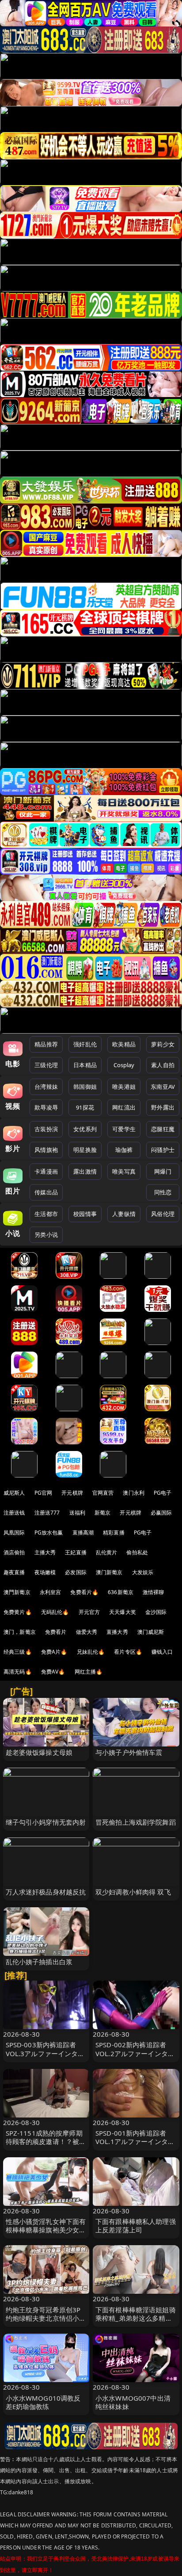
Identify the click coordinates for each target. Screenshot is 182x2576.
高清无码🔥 (18, 1672)
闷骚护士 (163, 1150)
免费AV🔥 (53, 1672)
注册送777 (47, 1513)
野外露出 (163, 1107)
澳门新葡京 (109, 1572)
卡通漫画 (46, 1171)
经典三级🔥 (18, 1652)
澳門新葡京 (17, 1592)
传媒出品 (46, 1192)
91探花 (85, 1107)
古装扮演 (46, 1129)
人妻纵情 (124, 1214)
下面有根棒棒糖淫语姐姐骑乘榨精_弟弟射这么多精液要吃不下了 (136, 2318)
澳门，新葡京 (20, 1632)
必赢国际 (161, 1513)
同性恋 (163, 1192)
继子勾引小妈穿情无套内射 (46, 1822)
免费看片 (56, 1632)
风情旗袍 (46, 1150)
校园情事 (85, 1214)
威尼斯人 (14, 1493)
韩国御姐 (85, 1087)
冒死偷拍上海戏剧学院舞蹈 (136, 1822)
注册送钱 (14, 1513)
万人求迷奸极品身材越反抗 (46, 1892)
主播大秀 (45, 1552)
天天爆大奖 (123, 1612)
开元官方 (89, 1612)
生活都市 (46, 1214)
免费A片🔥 (54, 1652)
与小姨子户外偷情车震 (129, 1752)
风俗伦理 (163, 1214)
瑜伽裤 (124, 1150)
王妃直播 (76, 1552)
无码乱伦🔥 (55, 1612)
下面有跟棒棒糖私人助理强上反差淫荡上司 (136, 2226)
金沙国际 (156, 1612)
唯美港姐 (124, 1087)
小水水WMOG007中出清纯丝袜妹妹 (133, 2402)
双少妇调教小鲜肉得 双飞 (133, 1892)
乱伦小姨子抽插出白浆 (39, 1962)
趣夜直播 (14, 1572)
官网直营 (103, 1493)
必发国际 (76, 1572)
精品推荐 (46, 1044)
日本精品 (85, 1065)
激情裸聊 (154, 1592)
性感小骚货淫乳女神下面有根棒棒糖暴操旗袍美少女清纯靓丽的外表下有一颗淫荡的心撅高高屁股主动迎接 (46, 2234)
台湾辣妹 (46, 1087)
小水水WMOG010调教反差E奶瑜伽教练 (43, 2402)
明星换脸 (85, 1150)
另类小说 (46, 1235)
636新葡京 (121, 1592)
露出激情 (85, 1171)
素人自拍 (163, 1065)
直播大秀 (117, 1632)
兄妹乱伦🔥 (91, 1652)
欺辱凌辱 (46, 1107)
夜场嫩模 (45, 1572)
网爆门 (163, 1171)
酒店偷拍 (14, 1552)
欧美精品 (124, 1044)
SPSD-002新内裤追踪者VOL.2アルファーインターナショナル (135, 2053)
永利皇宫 (51, 1592)
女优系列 (85, 1129)
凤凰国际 (14, 1532)
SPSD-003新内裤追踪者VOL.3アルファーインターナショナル (45, 2053)
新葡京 (102, 1513)
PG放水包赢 (49, 1532)
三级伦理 (46, 1065)
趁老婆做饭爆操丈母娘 (39, 1752)
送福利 (77, 1513)
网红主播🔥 (89, 1672)
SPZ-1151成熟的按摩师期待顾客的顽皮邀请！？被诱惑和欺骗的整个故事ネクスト (46, 2146)
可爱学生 (124, 1129)
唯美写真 (124, 1171)
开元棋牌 (72, 1493)
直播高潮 (83, 1532)
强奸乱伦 (85, 1044)
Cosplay (124, 1065)
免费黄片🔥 (18, 1612)
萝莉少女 (163, 1044)
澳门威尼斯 (151, 1632)
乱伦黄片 (107, 1552)
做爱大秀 (87, 1632)
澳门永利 (134, 1493)
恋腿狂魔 (163, 1129)
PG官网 (44, 1493)
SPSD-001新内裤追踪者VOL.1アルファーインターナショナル (135, 2141)
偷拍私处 (137, 1552)
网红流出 (124, 1107)
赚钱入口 (162, 1652)
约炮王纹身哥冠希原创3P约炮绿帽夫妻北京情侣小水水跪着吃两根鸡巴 (46, 2318)
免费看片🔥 (84, 1592)
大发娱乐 (143, 1572)
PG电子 (163, 1493)
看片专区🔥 (128, 1652)
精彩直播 (114, 1532)
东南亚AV (163, 1087)
